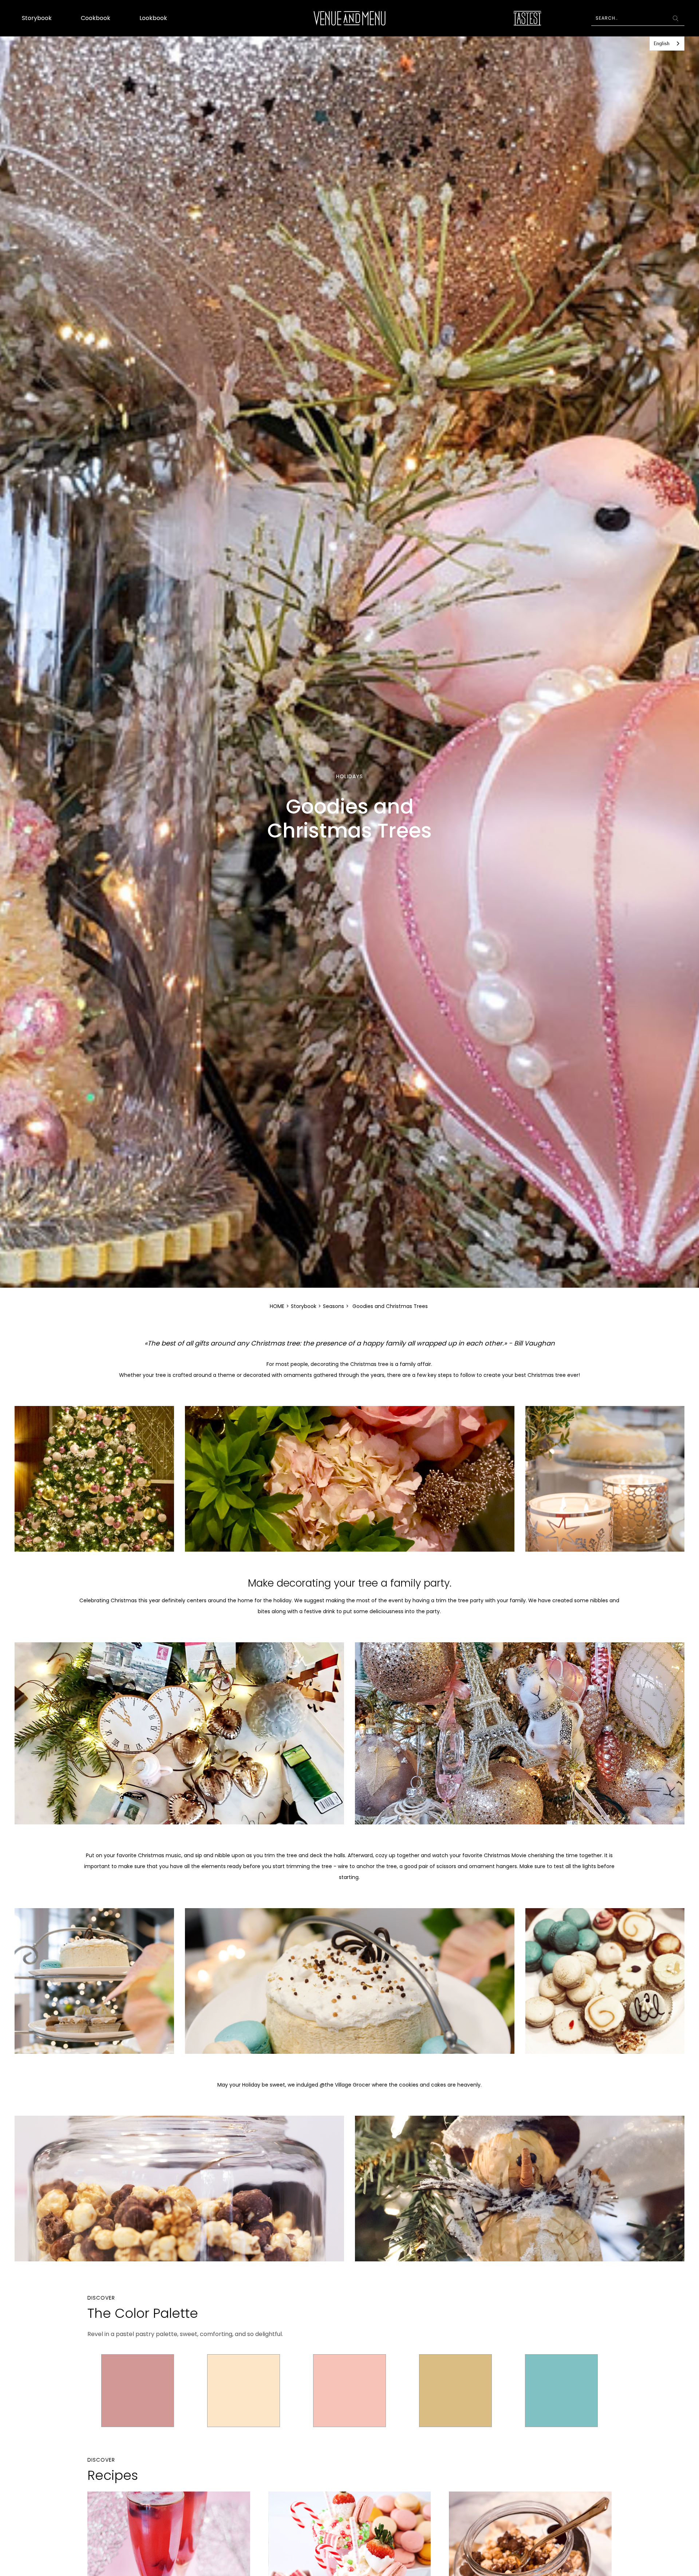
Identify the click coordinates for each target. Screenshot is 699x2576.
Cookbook (96, 18)
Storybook (37, 18)
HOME (277, 1306)
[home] (350, 18)
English (662, 44)
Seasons (333, 1306)
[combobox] (667, 44)
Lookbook (153, 18)
